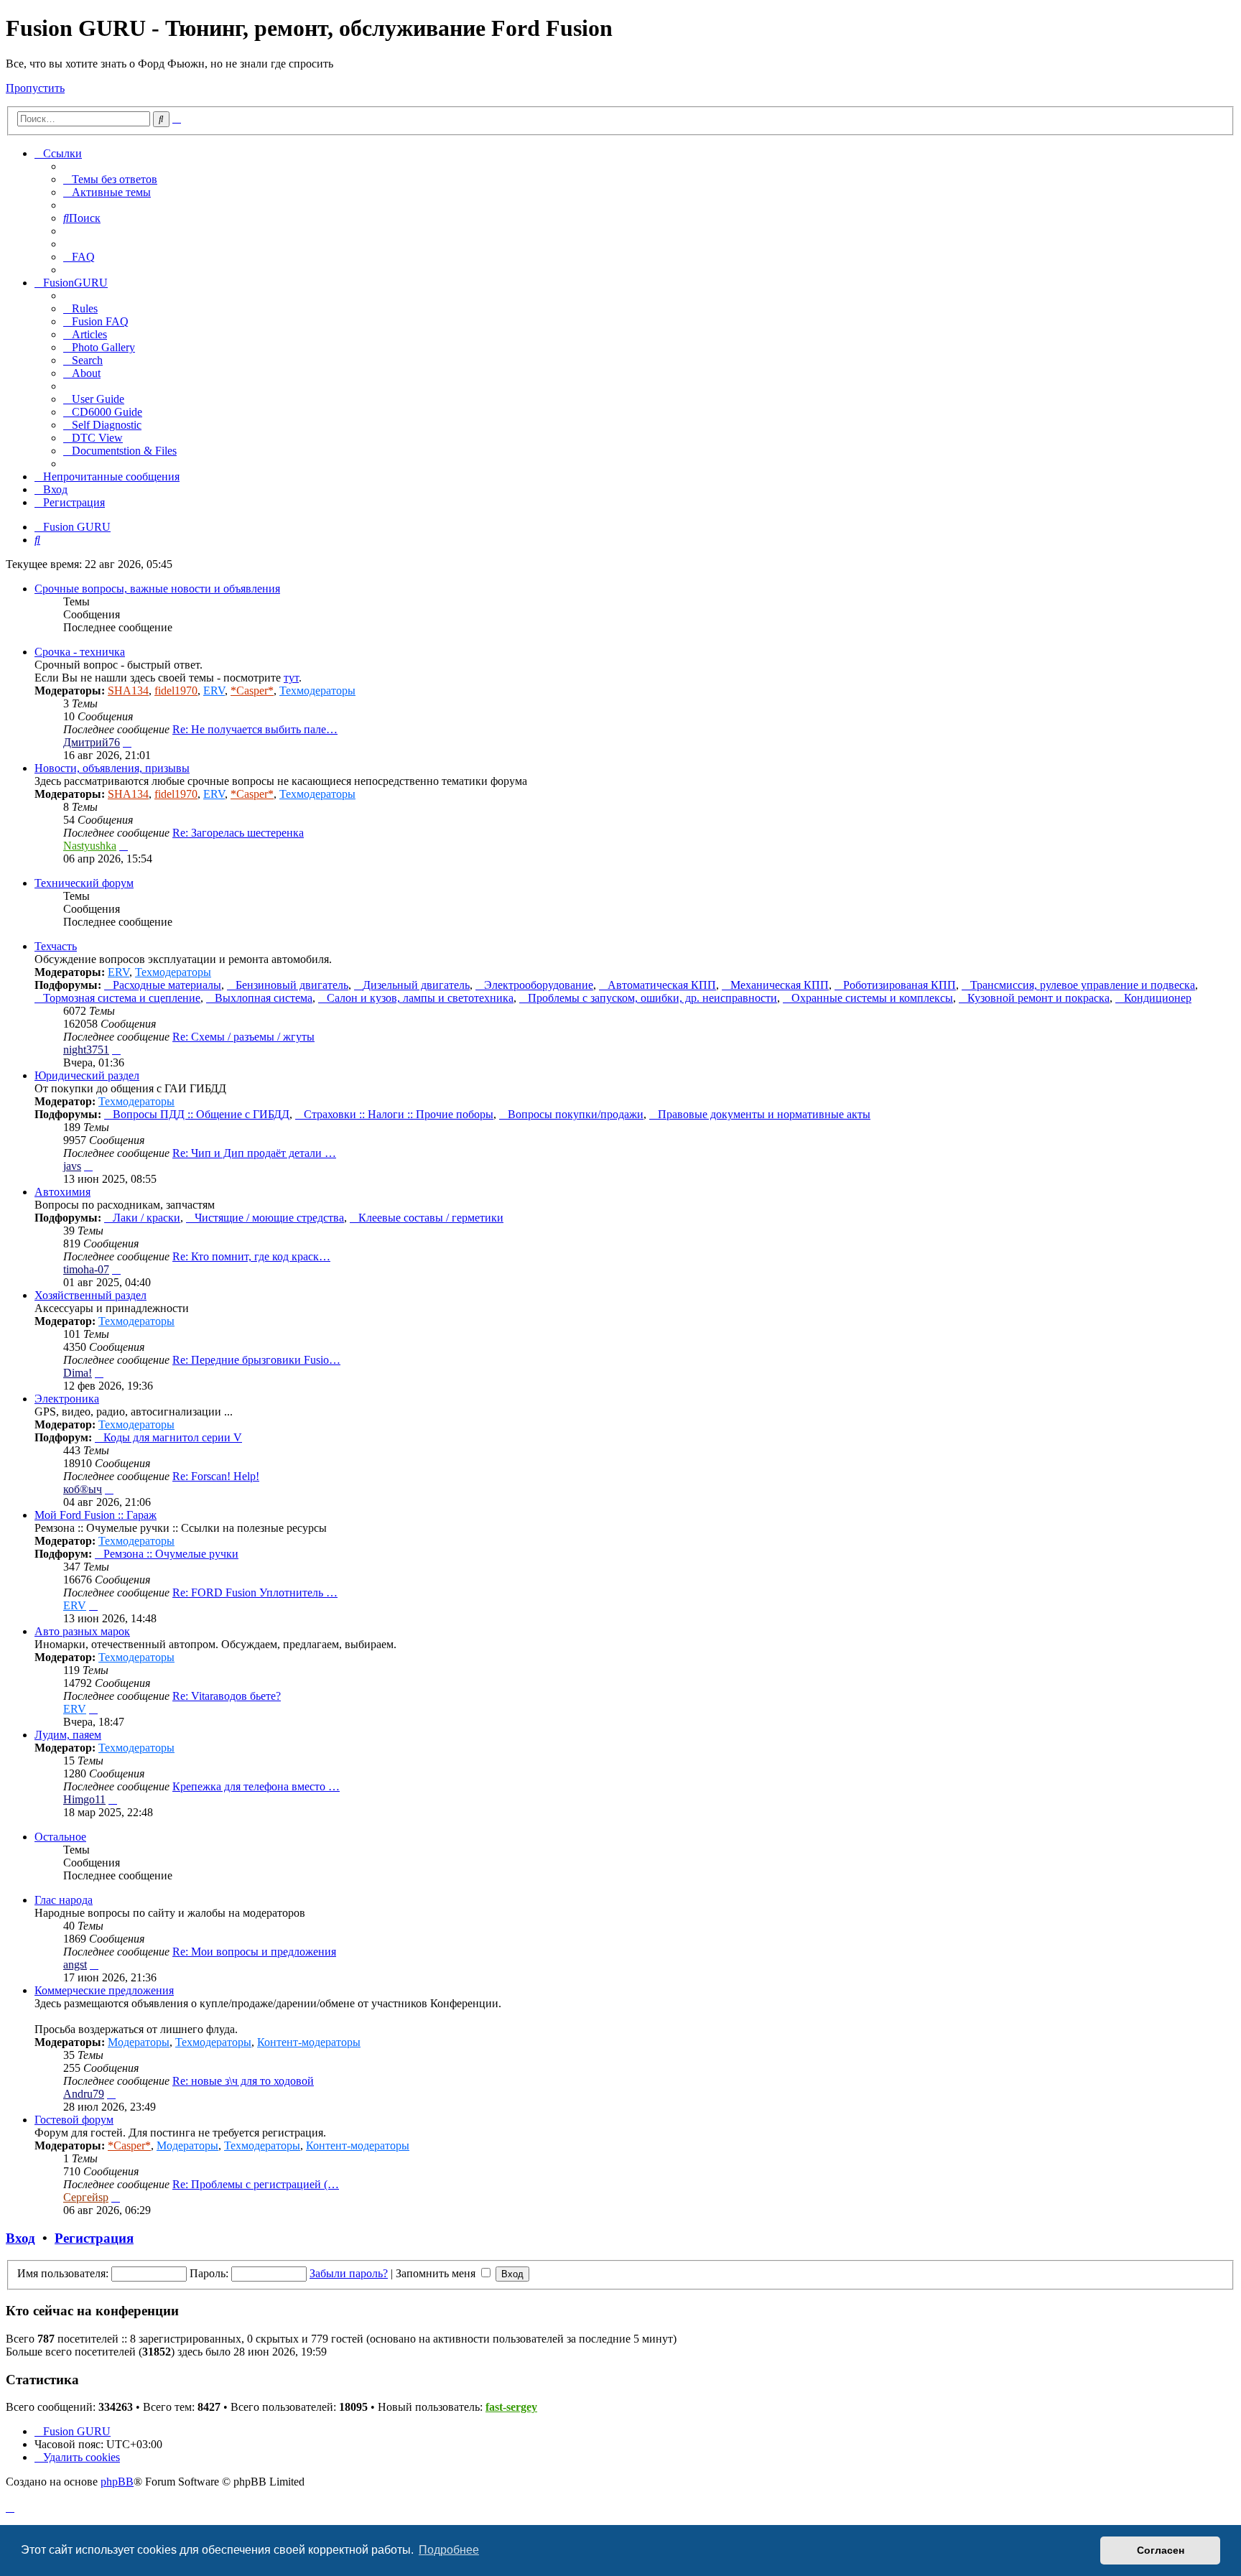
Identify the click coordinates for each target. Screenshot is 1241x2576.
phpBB (117, 2482)
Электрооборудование (539, 985)
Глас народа (64, 1900)
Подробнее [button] (449, 2550)
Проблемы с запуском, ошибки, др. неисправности (652, 998)
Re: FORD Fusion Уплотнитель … (255, 1592)
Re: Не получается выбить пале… (255, 729)
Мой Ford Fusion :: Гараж (96, 1515)
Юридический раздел (87, 1075)
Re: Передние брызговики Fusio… (256, 1360)
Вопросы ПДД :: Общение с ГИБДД (201, 1114)
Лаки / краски (147, 1218)
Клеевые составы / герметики (431, 1218)
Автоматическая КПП (662, 985)
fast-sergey (511, 2407)
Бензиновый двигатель (292, 985)
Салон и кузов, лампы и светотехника (420, 998)
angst (75, 1964)
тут (291, 678)
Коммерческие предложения (104, 1990)
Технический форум (84, 883)
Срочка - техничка (80, 652)
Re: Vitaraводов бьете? (227, 1696)
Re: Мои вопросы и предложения (254, 1952)
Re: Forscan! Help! (216, 1476)
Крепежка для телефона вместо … (256, 1786)
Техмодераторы (317, 691)
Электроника (67, 1399)
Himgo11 (84, 1799)
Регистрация (94, 2238)
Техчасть (56, 946)
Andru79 (84, 2094)
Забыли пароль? (349, 2273)
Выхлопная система (264, 998)
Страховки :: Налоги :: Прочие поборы (399, 1114)
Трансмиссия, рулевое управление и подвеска (1083, 985)
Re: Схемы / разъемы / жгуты (243, 1037)
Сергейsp (86, 2197)
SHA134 (128, 691)
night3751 (86, 1050)
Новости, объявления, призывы (112, 768)
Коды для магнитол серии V (173, 1437)
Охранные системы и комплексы (872, 998)
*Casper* (252, 691)
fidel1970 (176, 691)
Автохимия (62, 1192)
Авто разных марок (82, 1631)
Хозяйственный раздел (90, 1295)
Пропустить (35, 88)
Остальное (60, 1837)
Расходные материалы (167, 985)
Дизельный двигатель (416, 985)
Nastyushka (90, 846)
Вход (20, 2238)
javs (72, 1166)
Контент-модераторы (309, 2042)
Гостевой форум (74, 2120)
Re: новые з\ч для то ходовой (243, 2081)
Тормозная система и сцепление (122, 998)
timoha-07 (86, 1269)
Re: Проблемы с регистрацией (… (256, 2184)
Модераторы (139, 2042)
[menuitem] (110, 179)
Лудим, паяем (68, 1735)
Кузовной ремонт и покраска (1038, 998)
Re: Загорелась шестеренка (238, 833)
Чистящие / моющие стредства (269, 1218)
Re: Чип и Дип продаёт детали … (254, 1153)
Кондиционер (1158, 998)
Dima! (78, 1373)
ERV (214, 691)
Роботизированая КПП (900, 985)
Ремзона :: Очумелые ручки (171, 1554)
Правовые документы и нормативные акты (764, 1114)
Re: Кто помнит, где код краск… (251, 1256)
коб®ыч (83, 1489)
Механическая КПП (780, 985)
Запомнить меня (437, 2273)
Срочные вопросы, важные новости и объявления (157, 589)
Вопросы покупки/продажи (576, 1114)
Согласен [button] (1161, 2550)
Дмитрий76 (92, 742)
